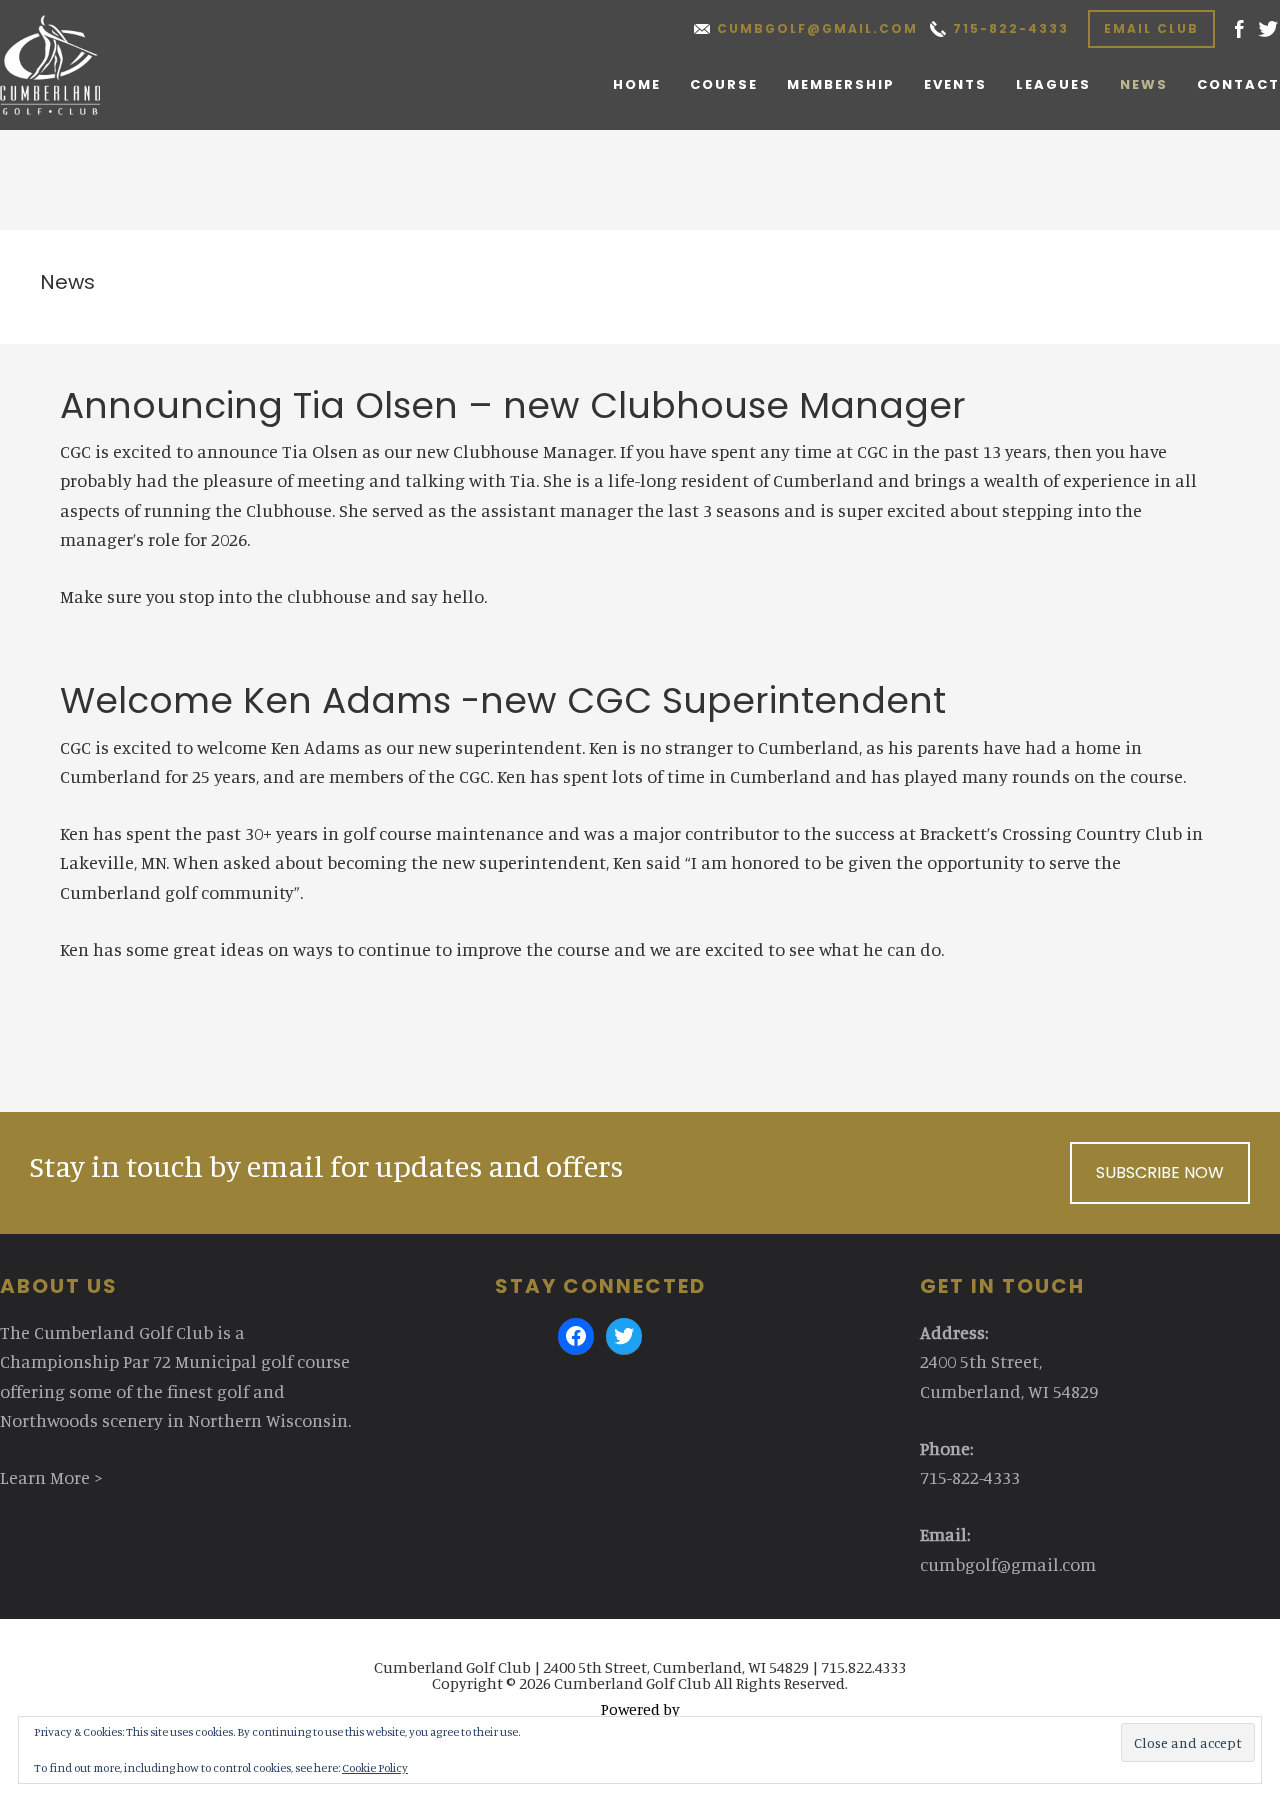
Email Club (1151, 28)
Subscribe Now (1160, 1172)
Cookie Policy (375, 1767)
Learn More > (51, 1477)
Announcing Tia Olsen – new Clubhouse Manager (513, 405)
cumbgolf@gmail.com (817, 28)
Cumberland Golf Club (71, 65)
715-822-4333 (1011, 28)
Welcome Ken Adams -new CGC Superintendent (503, 700)
